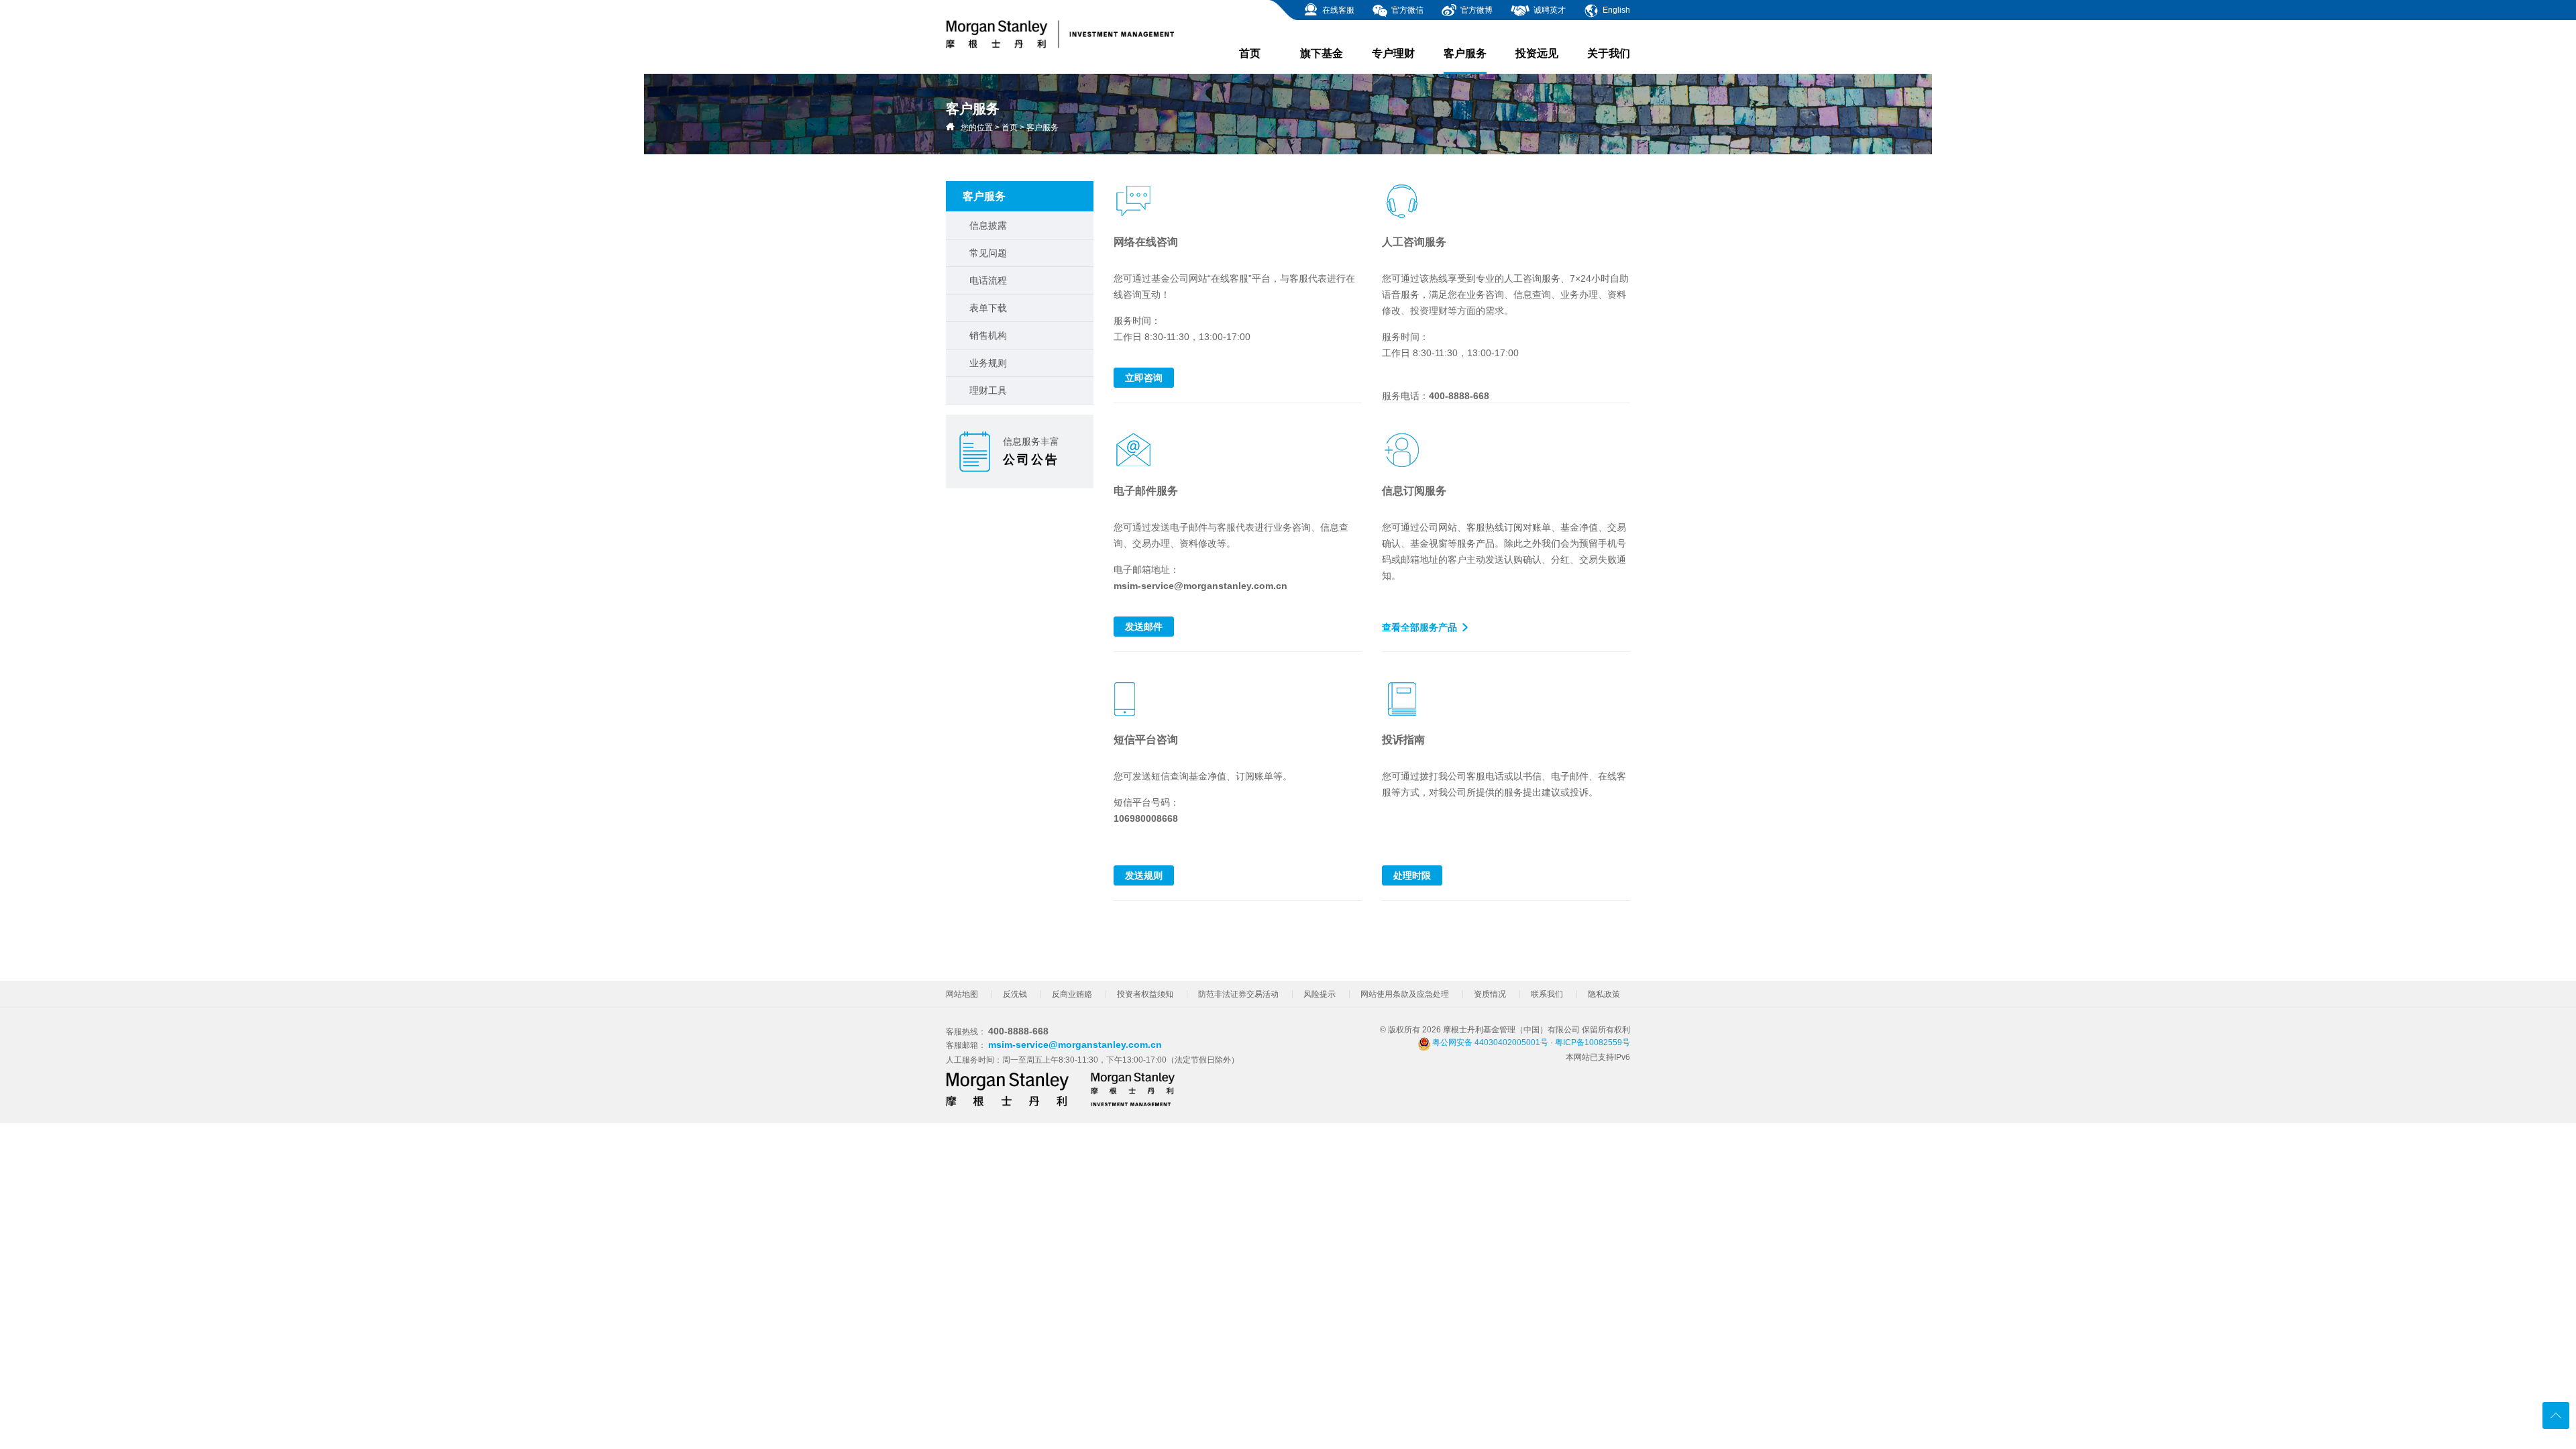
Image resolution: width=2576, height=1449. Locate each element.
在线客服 (1337, 10)
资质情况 (1490, 994)
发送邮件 (1144, 627)
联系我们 (1547, 994)
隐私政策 (1604, 994)
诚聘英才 (1549, 10)
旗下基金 (1322, 53)
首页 (1250, 53)
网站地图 (962, 994)
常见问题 (988, 253)
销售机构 (988, 335)
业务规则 (988, 363)
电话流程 (988, 280)
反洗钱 (1015, 994)
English (1615, 10)
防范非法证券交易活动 (1238, 994)
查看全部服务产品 (1419, 627)
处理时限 (1412, 875)
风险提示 (1320, 994)
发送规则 (1144, 875)
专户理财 (1393, 53)
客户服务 (1465, 53)
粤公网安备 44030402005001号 (1489, 1042)
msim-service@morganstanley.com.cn (1075, 1044)
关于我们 (1609, 53)
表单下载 (988, 308)
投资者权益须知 (1145, 994)
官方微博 (1475, 10)
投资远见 (1537, 53)
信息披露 (988, 225)
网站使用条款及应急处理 (1405, 994)
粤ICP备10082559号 (1593, 1042)
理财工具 (988, 390)
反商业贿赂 (1072, 994)
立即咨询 (1144, 378)
